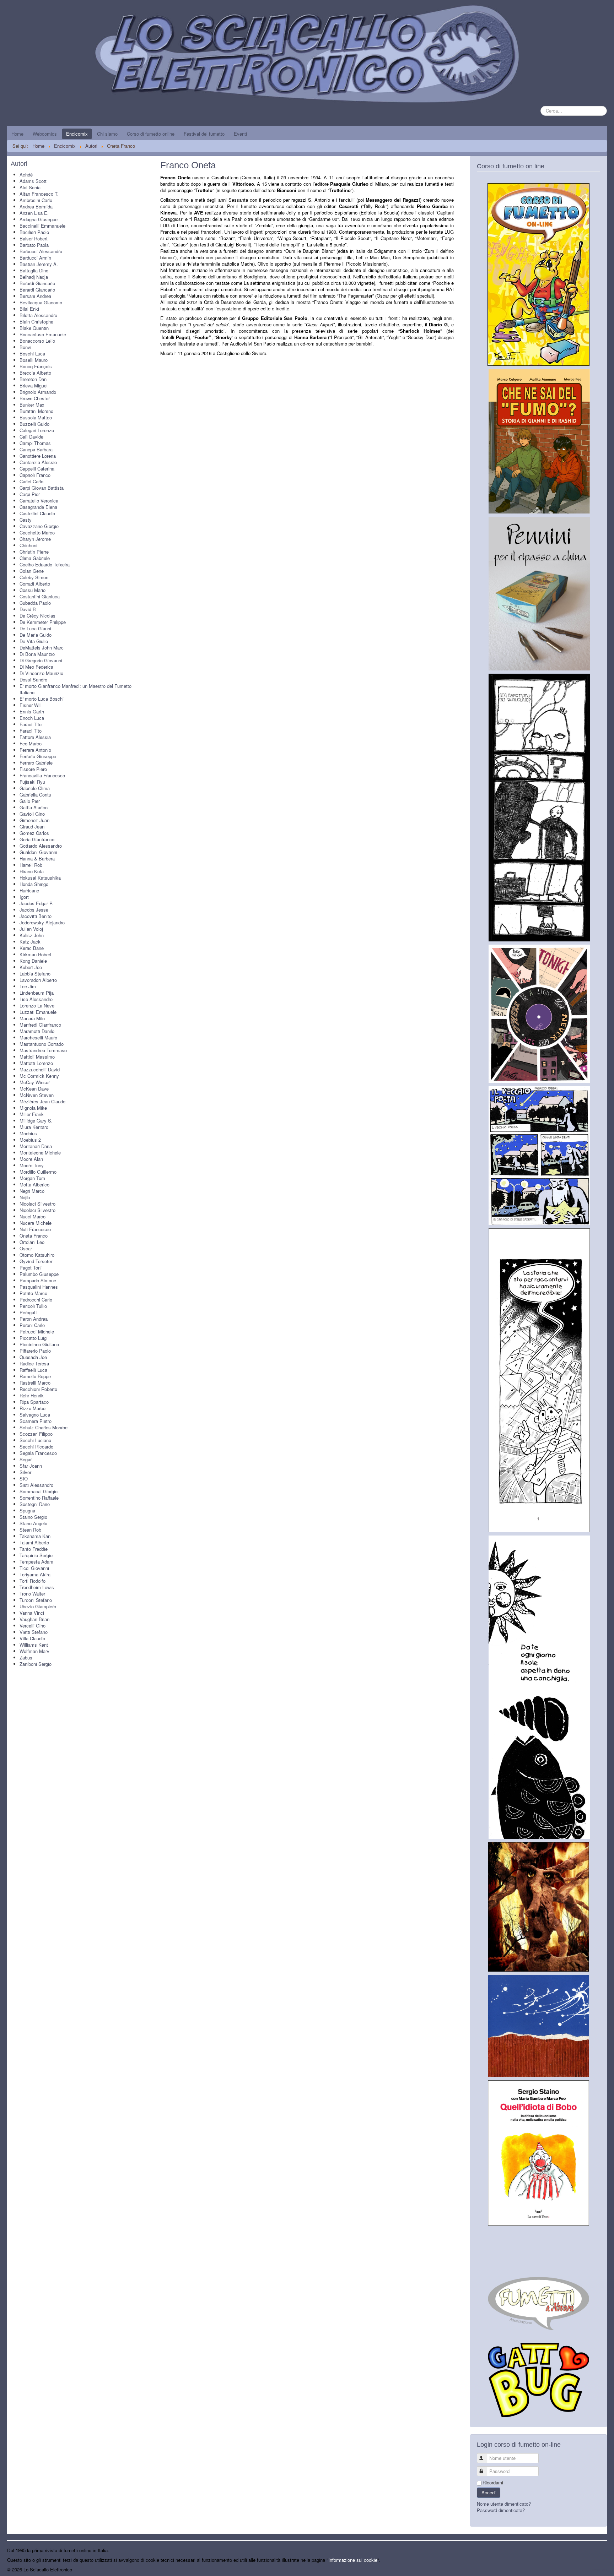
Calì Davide (31, 437)
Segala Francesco (38, 1453)
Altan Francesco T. (39, 194)
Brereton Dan (33, 379)
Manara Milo (32, 1018)
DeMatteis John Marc (42, 648)
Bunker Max (32, 405)
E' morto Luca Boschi (42, 699)
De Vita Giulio (34, 641)
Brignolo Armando (38, 392)
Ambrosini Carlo (36, 200)
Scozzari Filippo (36, 1434)
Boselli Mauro (34, 360)
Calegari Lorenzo (37, 430)
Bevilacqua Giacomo (41, 302)
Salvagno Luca (35, 1415)
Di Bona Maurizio (37, 654)
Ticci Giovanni (34, 1568)
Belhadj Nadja (34, 277)
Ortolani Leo (32, 1242)
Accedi (489, 2492)
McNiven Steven (37, 1095)
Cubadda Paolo (35, 603)
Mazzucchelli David (40, 1069)
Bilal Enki (29, 309)
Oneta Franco (34, 1236)
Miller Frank (32, 1114)
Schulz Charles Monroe (44, 1427)
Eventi (240, 134)
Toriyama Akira (35, 1574)
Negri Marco (32, 1191)
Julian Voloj (31, 929)
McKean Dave (34, 1089)
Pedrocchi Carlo (36, 1300)
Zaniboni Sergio (36, 1664)
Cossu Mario (33, 590)
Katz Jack (30, 942)
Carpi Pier (30, 494)
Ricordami (493, 2483)
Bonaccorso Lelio (37, 341)
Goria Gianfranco (37, 839)
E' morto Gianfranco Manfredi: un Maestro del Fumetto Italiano (76, 689)
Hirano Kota (32, 871)
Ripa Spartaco (34, 1402)
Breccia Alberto (35, 373)
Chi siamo (107, 134)
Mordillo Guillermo (38, 1172)
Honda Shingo (34, 884)
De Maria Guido (36, 635)
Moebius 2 (30, 1140)
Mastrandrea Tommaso (43, 1050)
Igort (24, 897)
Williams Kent (34, 1645)
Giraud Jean (32, 827)
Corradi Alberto (35, 584)
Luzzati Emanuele (38, 1012)
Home (17, 134)
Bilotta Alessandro (38, 315)
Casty (26, 520)
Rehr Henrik (32, 1395)
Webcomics (45, 134)
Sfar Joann (31, 1466)
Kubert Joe (31, 967)
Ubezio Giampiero (38, 1606)
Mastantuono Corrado (42, 1044)
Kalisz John (32, 935)
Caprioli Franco (35, 475)
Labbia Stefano (35, 974)
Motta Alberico (34, 1184)
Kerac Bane (32, 948)
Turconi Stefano (36, 1600)
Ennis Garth (32, 711)
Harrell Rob (31, 865)
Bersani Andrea (35, 296)
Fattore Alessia (35, 737)
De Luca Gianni (35, 628)
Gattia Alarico (34, 807)
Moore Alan (31, 1159)
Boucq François (36, 366)
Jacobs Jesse (34, 910)
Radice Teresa (34, 1363)
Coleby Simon (34, 577)
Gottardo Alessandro (41, 846)
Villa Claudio (32, 1638)
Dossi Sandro (33, 680)
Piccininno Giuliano (39, 1344)
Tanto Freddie (34, 1549)
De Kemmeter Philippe (43, 622)
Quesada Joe (33, 1357)
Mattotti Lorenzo (36, 1063)
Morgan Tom (32, 1178)
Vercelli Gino (33, 1626)
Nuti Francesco (35, 1229)
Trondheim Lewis (37, 1587)
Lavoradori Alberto (38, 980)
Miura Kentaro (34, 1127)
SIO (24, 1479)
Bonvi (25, 347)
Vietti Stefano (34, 1632)
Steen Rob (30, 1530)
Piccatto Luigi (34, 1338)
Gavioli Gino (32, 814)
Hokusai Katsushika (40, 878)
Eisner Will (31, 705)
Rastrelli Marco (35, 1383)
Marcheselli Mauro (38, 1037)
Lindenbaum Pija (37, 993)
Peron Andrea (34, 1319)
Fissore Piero (33, 769)
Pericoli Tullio (33, 1306)
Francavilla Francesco (42, 775)
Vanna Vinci (32, 1613)
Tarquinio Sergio (36, 1555)
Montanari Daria (36, 1146)
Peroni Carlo (32, 1325)
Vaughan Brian (34, 1619)
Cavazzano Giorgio (39, 526)
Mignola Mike (33, 1108)
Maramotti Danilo (37, 1031)
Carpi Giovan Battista (42, 488)
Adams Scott (33, 181)
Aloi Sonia (30, 187)
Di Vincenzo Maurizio (41, 673)
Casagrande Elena (38, 507)
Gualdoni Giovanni (38, 852)
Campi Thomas (35, 443)
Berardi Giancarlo (37, 283)
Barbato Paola (34, 245)
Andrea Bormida (36, 206)
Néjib (25, 1197)
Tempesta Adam (36, 1562)
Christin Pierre (34, 552)
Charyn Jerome (35, 539)
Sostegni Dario (35, 1504)
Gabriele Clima (35, 788)
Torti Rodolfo (33, 1581)
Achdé (26, 175)
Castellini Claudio (37, 513)
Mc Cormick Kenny (39, 1076)
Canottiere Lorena (38, 456)
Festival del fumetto (204, 134)
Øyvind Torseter (36, 1261)
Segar (26, 1459)
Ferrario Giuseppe (38, 756)
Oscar (26, 1248)
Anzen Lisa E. (34, 213)
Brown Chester (35, 398)
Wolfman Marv (34, 1651)
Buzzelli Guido (34, 424)
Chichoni (28, 545)
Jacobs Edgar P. (36, 903)
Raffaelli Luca (33, 1370)
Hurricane (29, 890)
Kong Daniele (33, 961)
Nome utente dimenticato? (504, 2504)
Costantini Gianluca (40, 596)
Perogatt (28, 1312)
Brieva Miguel (34, 385)
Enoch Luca (32, 718)
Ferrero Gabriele (36, 763)
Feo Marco (31, 743)
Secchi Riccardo (36, 1447)
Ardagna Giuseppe (39, 219)
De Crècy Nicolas (37, 616)
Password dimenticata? (501, 2510)
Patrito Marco (33, 1293)
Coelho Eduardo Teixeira (45, 564)
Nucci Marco (33, 1216)
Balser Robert (34, 238)
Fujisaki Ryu (32, 782)
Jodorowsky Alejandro (42, 922)
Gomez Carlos (34, 833)
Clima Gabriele (35, 558)
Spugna (27, 1510)
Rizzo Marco (33, 1408)
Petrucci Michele (37, 1332)
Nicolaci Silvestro (37, 1204)
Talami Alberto (34, 1542)
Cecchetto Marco (37, 532)
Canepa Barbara (36, 449)
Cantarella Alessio (38, 462)
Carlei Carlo (31, 481)
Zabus (26, 1657)
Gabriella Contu (35, 795)
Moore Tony (32, 1165)
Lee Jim (28, 986)
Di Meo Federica (36, 667)
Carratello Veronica (39, 501)
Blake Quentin (34, 328)
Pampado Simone (38, 1280)
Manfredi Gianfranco (40, 1025)
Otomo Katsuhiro (37, 1255)
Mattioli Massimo (37, 1057)
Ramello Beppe (35, 1376)
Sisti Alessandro (36, 1485)
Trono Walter (32, 1594)
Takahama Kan (35, 1536)
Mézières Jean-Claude (42, 1101)
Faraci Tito (31, 724)
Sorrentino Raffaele (39, 1498)
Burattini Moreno (36, 411)
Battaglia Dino (34, 270)
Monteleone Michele (40, 1153)
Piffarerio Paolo (35, 1351)
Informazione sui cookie (353, 2560)
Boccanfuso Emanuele (43, 334)
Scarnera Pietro (36, 1421)
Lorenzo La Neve (37, 1006)
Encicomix (77, 134)
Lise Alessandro (36, 999)
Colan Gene (32, 571)
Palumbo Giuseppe (39, 1274)
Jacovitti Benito (36, 916)
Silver (25, 1472)
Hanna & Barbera (37, 858)
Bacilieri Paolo (34, 232)
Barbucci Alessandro (41, 251)
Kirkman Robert (36, 954)
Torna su (598, 2569)
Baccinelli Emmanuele (42, 226)
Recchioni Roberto (38, 1389)
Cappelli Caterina (37, 469)
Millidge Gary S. (36, 1121)
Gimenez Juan (34, 820)
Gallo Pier (30, 801)
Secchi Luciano (35, 1440)
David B (28, 609)
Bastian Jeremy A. (39, 264)
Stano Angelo (33, 1523)
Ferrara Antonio (35, 750)
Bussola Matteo (36, 417)
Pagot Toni (31, 1268)
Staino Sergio (33, 1517)
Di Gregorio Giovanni (41, 660)
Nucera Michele (36, 1223)
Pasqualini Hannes (39, 1287)
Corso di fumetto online (151, 134)
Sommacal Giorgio (39, 1491)
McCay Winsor (35, 1082)
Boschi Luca (32, 354)
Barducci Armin (35, 258)
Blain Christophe (36, 322)
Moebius (28, 1133)
